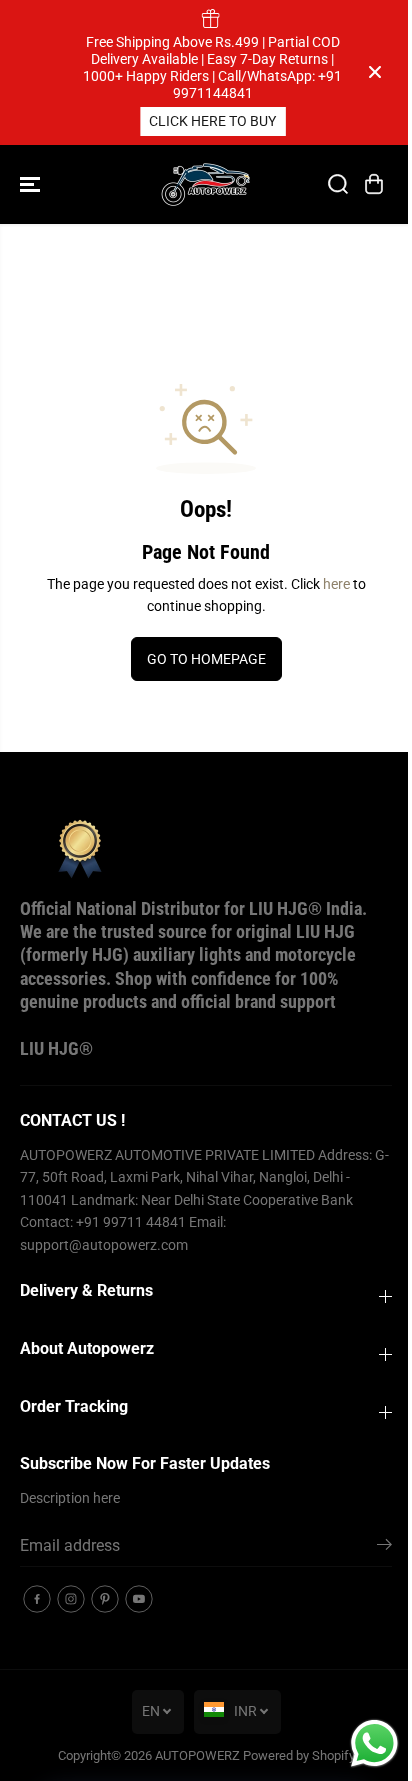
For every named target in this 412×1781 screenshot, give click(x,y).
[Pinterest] (105, 1599)
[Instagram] (71, 1599)
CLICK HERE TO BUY (190, 121)
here (336, 584)
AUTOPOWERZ (197, 1755)
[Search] (338, 184)
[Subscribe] (384, 1548)
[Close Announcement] (375, 72)
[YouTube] (139, 1599)
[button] (32, 184)
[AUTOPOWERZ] (206, 184)
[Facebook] (37, 1599)
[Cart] (374, 184)
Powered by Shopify (299, 1755)
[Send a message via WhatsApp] (374, 1743)
